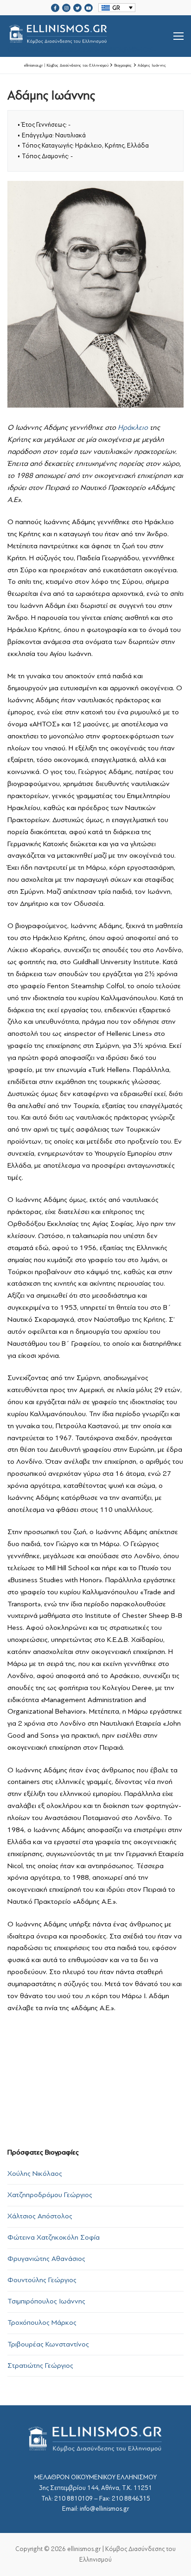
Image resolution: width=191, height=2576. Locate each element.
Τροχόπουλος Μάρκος (42, 2322)
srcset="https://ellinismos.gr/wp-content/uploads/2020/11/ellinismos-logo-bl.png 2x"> (82, 47)
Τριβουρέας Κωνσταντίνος (48, 2344)
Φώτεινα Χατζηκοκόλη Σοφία (54, 2237)
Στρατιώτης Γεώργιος (40, 2365)
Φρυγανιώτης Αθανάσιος (46, 2259)
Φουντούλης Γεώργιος (42, 2280)
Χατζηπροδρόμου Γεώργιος (50, 2195)
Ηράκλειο (133, 427)
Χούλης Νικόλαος (35, 2173)
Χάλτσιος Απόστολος (40, 2216)
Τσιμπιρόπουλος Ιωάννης (46, 2301)
